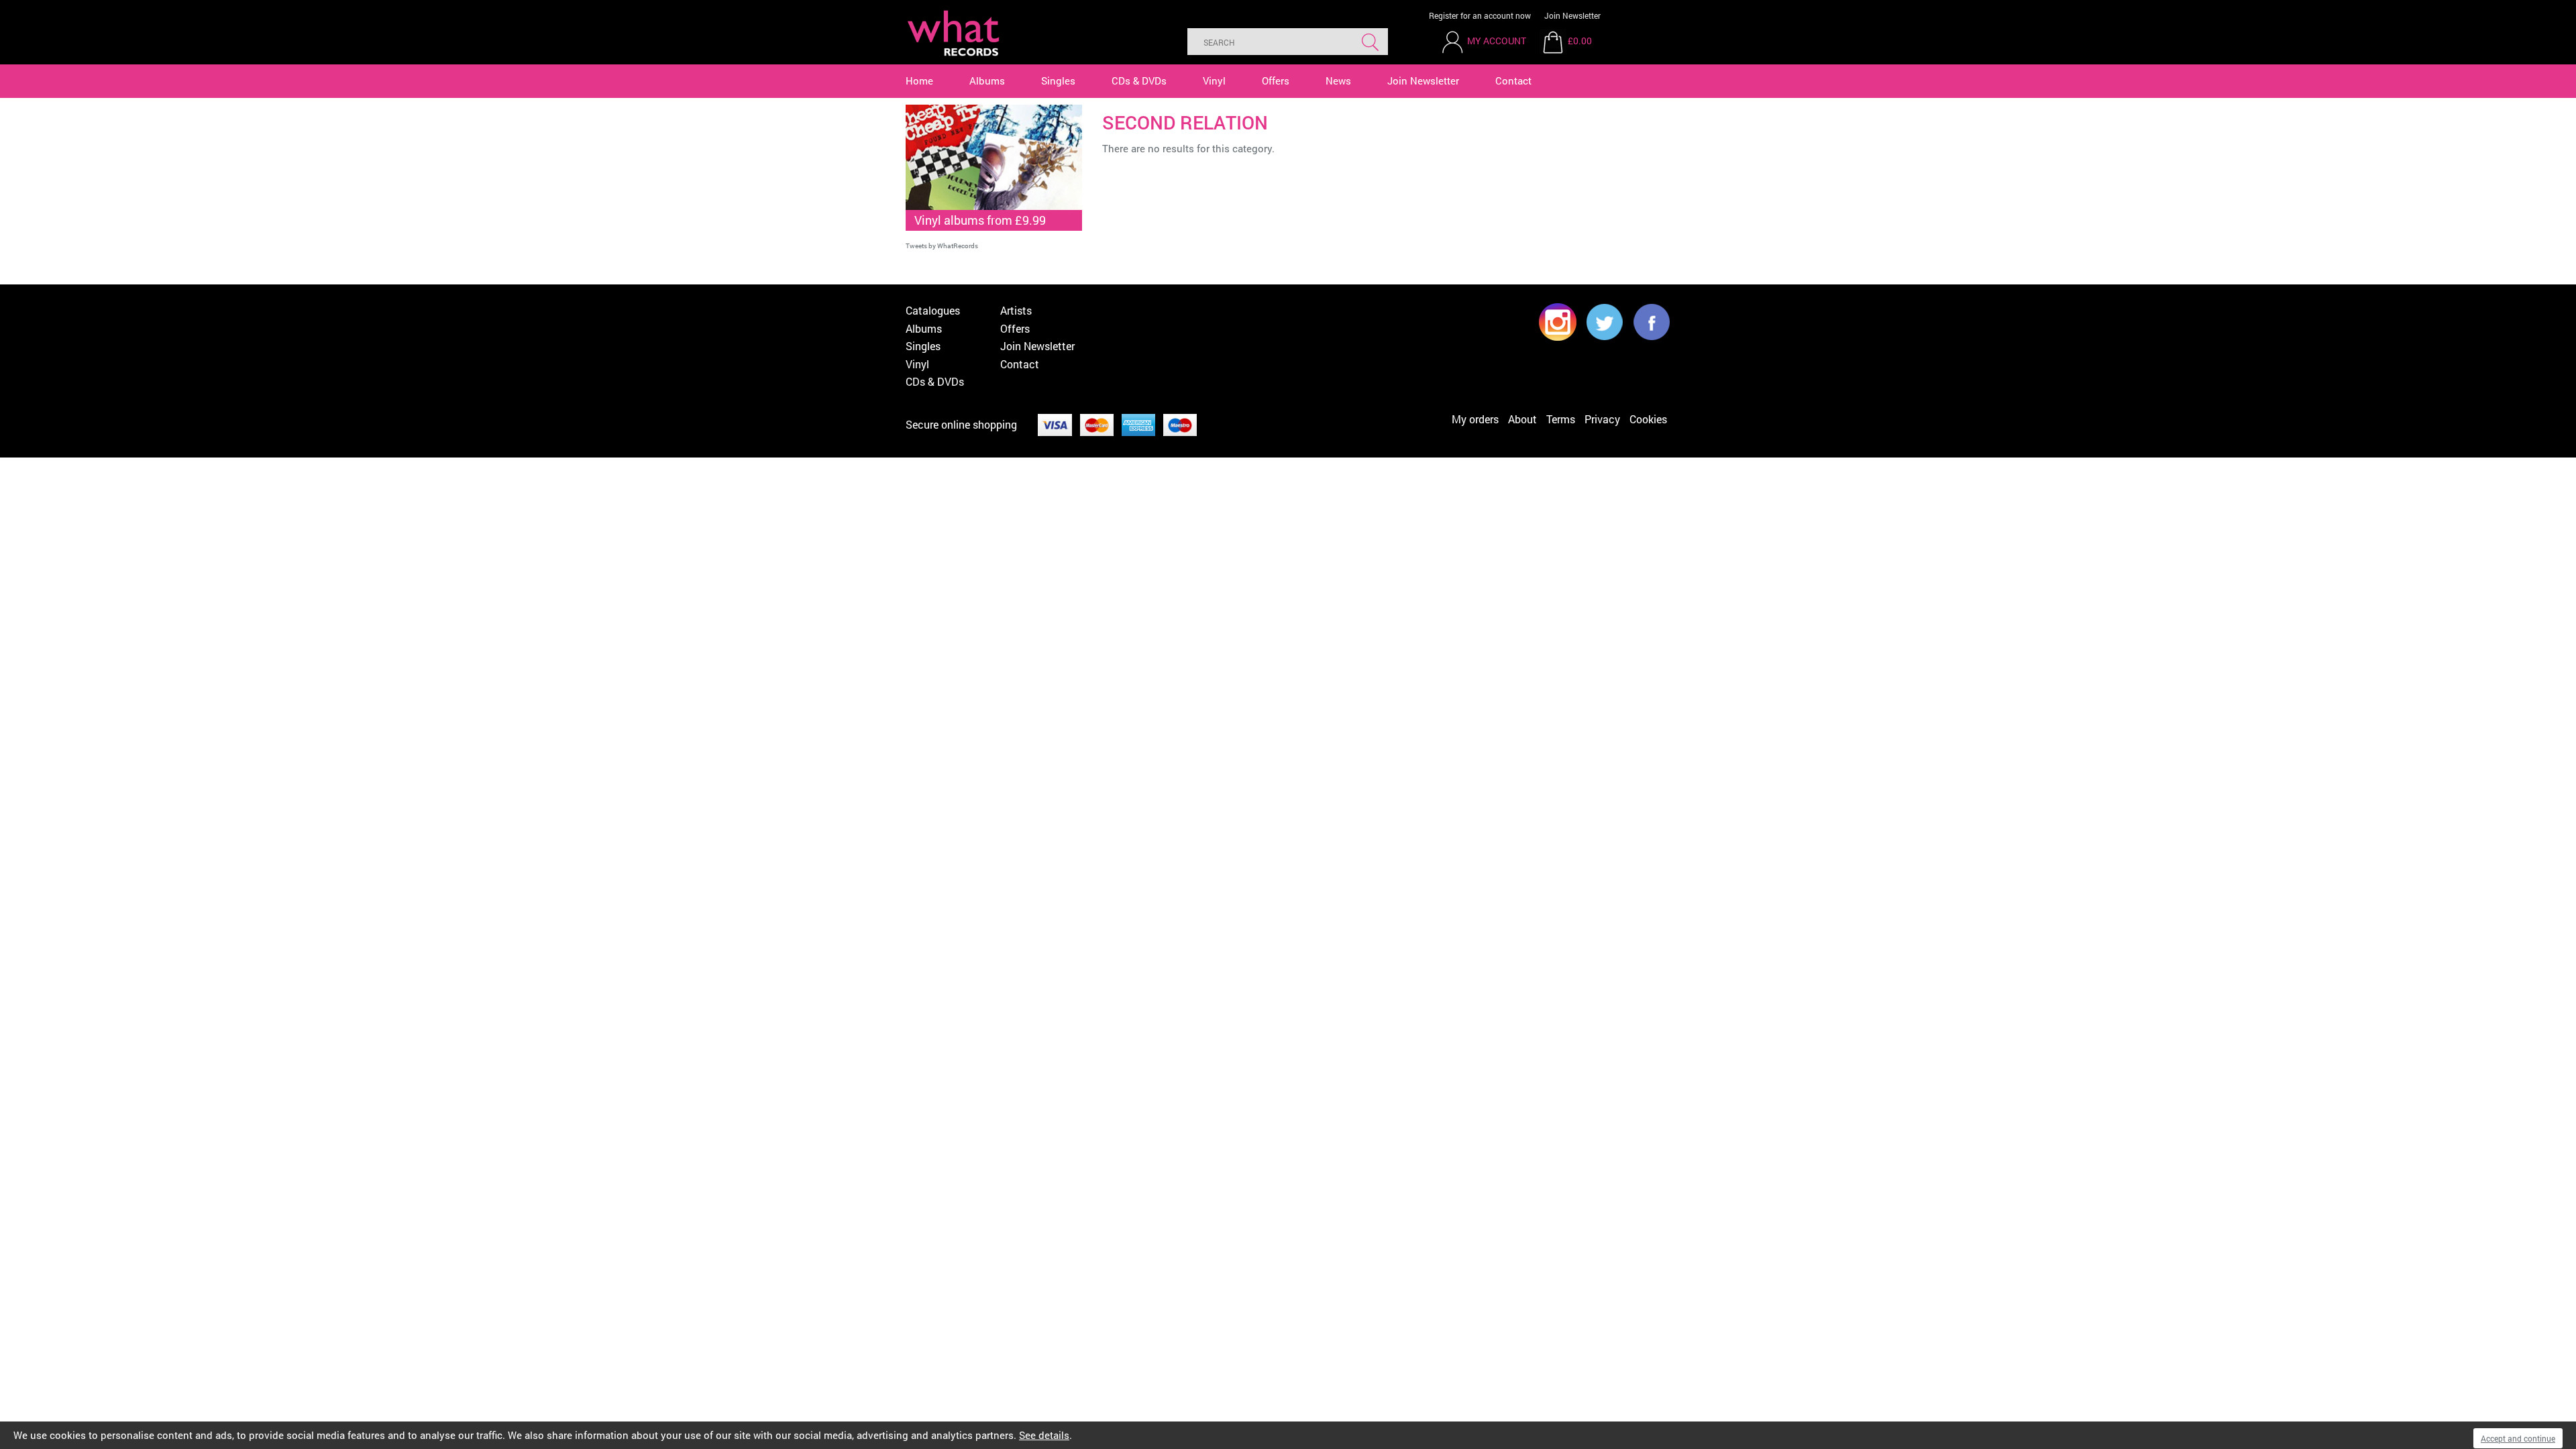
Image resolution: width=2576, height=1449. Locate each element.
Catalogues (933, 310)
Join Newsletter (1572, 15)
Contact (1513, 80)
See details (1044, 1435)
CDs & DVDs (1139, 80)
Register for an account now (1480, 15)
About (1522, 419)
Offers (1276, 80)
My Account (1497, 41)
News (1338, 80)
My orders (1475, 419)
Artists (1016, 310)
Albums (987, 80)
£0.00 (1580, 41)
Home (919, 80)
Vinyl (1214, 80)
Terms (1561, 419)
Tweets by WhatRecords (942, 246)
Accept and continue (2518, 1438)
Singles (1058, 80)
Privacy (1602, 419)
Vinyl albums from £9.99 (980, 220)
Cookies (1648, 419)
